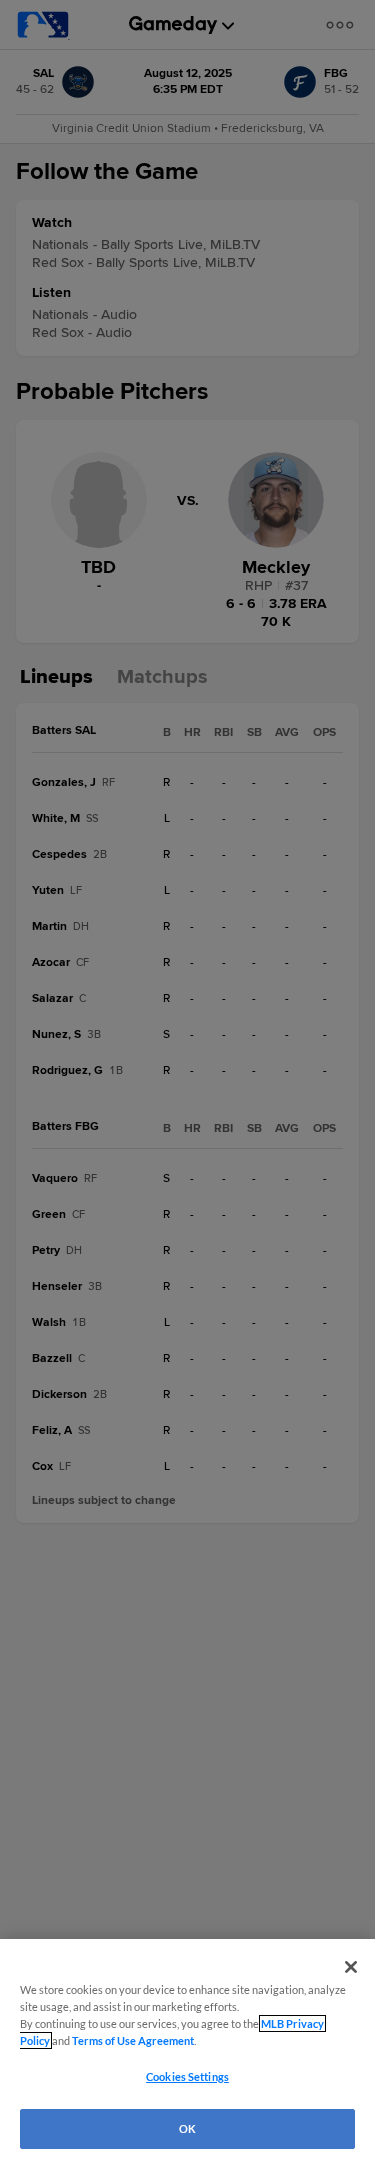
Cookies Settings (187, 2076)
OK (187, 2128)
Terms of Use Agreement (133, 2040)
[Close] (351, 1967)
